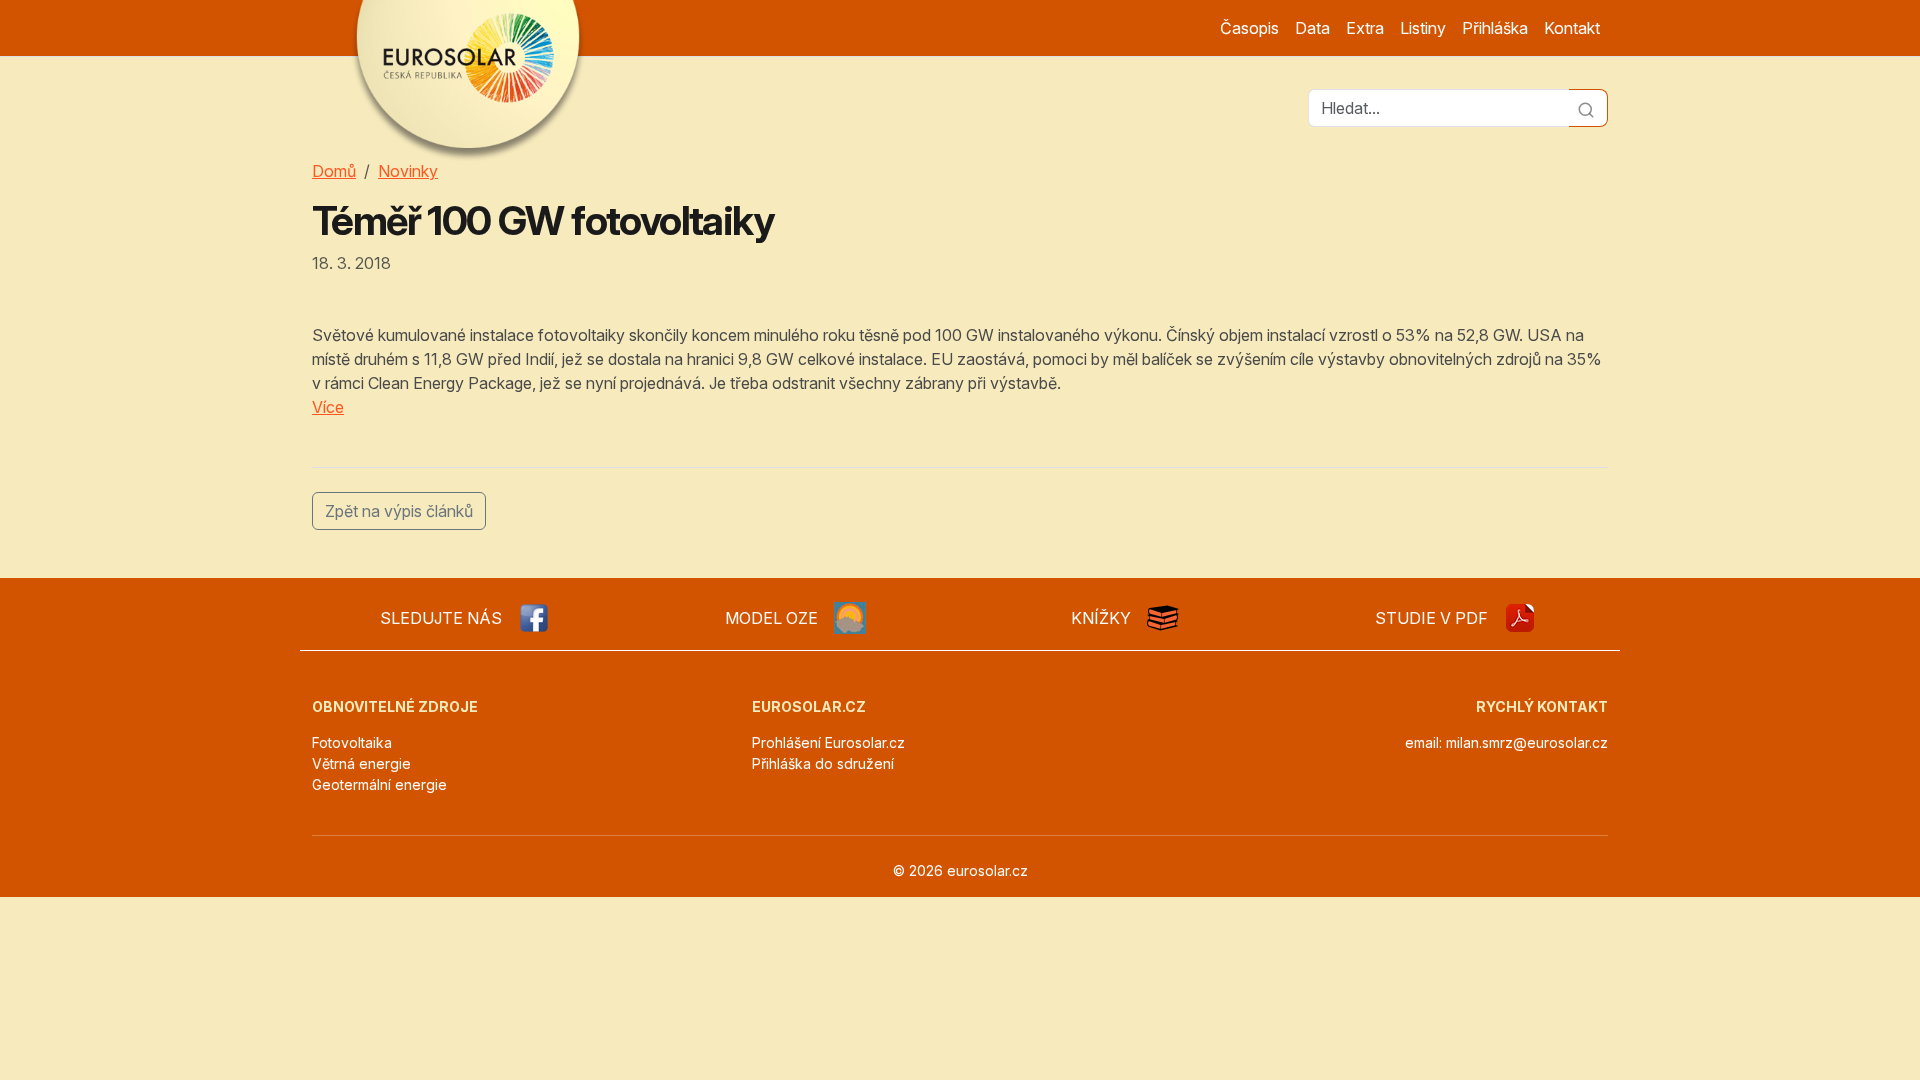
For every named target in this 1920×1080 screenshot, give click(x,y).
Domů (334, 171)
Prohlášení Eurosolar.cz (828, 742)
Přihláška (1495, 28)
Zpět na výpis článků (399, 511)
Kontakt (1572, 28)
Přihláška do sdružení (823, 763)
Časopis (1249, 28)
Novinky (408, 171)
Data (1312, 28)
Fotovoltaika (352, 742)
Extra (1365, 28)
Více (328, 407)
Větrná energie (361, 763)
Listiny (1423, 28)
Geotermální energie (379, 784)
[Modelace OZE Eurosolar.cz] (850, 618)
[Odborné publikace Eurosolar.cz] (1163, 618)
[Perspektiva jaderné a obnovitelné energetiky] (1520, 618)
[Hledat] (1588, 108)
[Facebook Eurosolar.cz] (534, 618)
